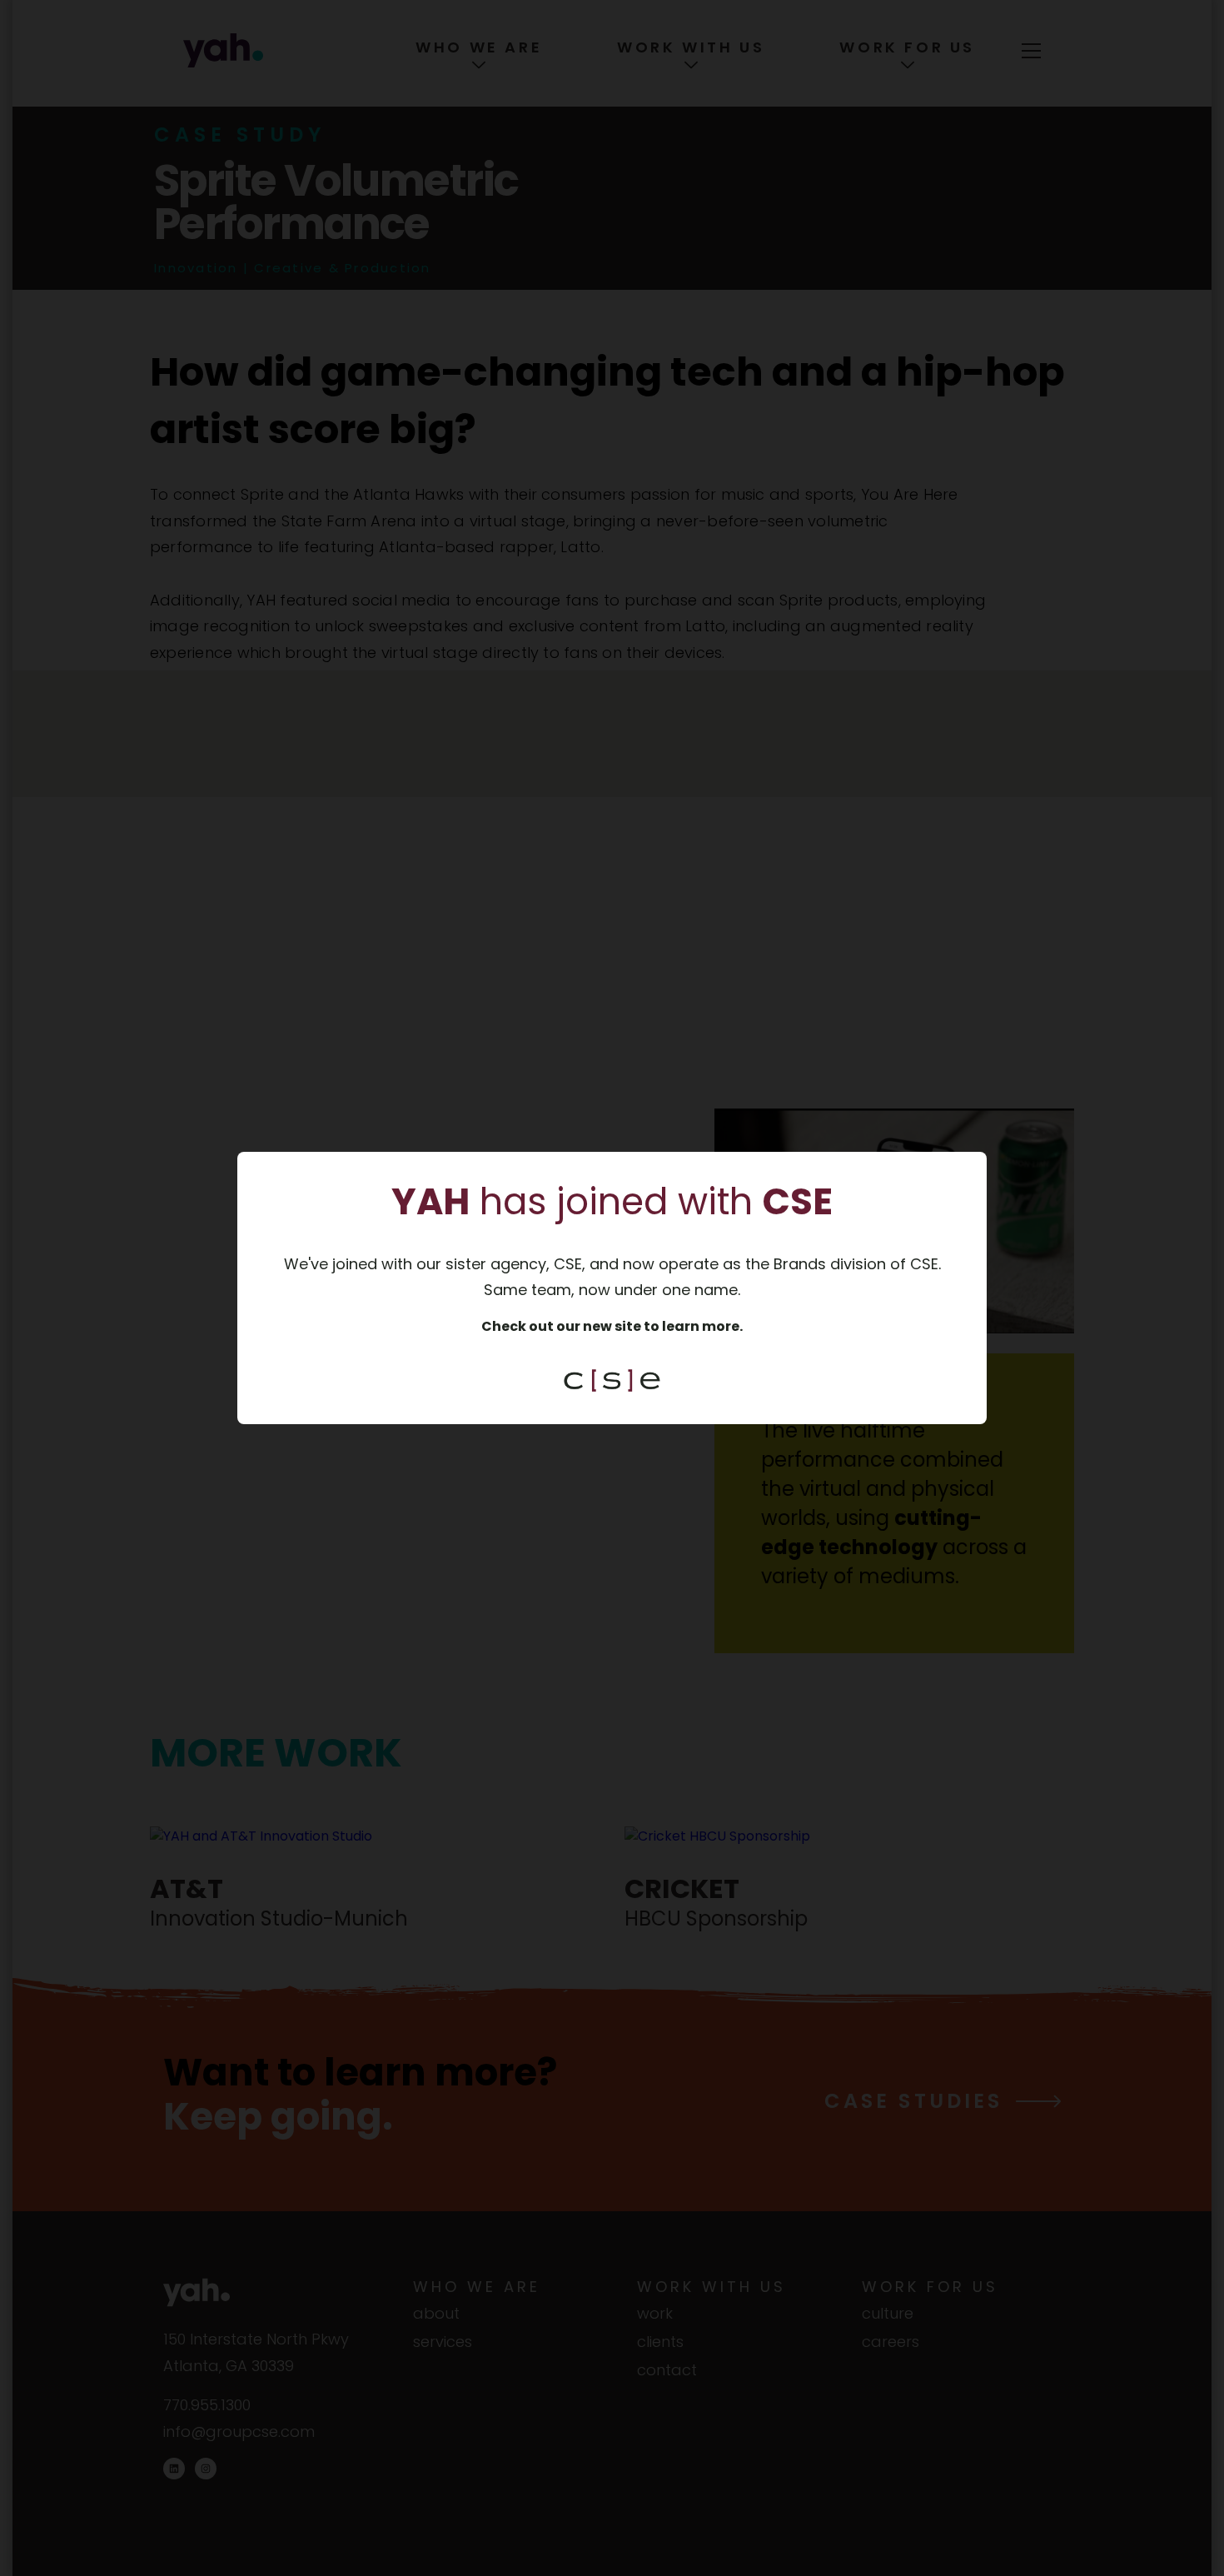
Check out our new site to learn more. (612, 1326)
